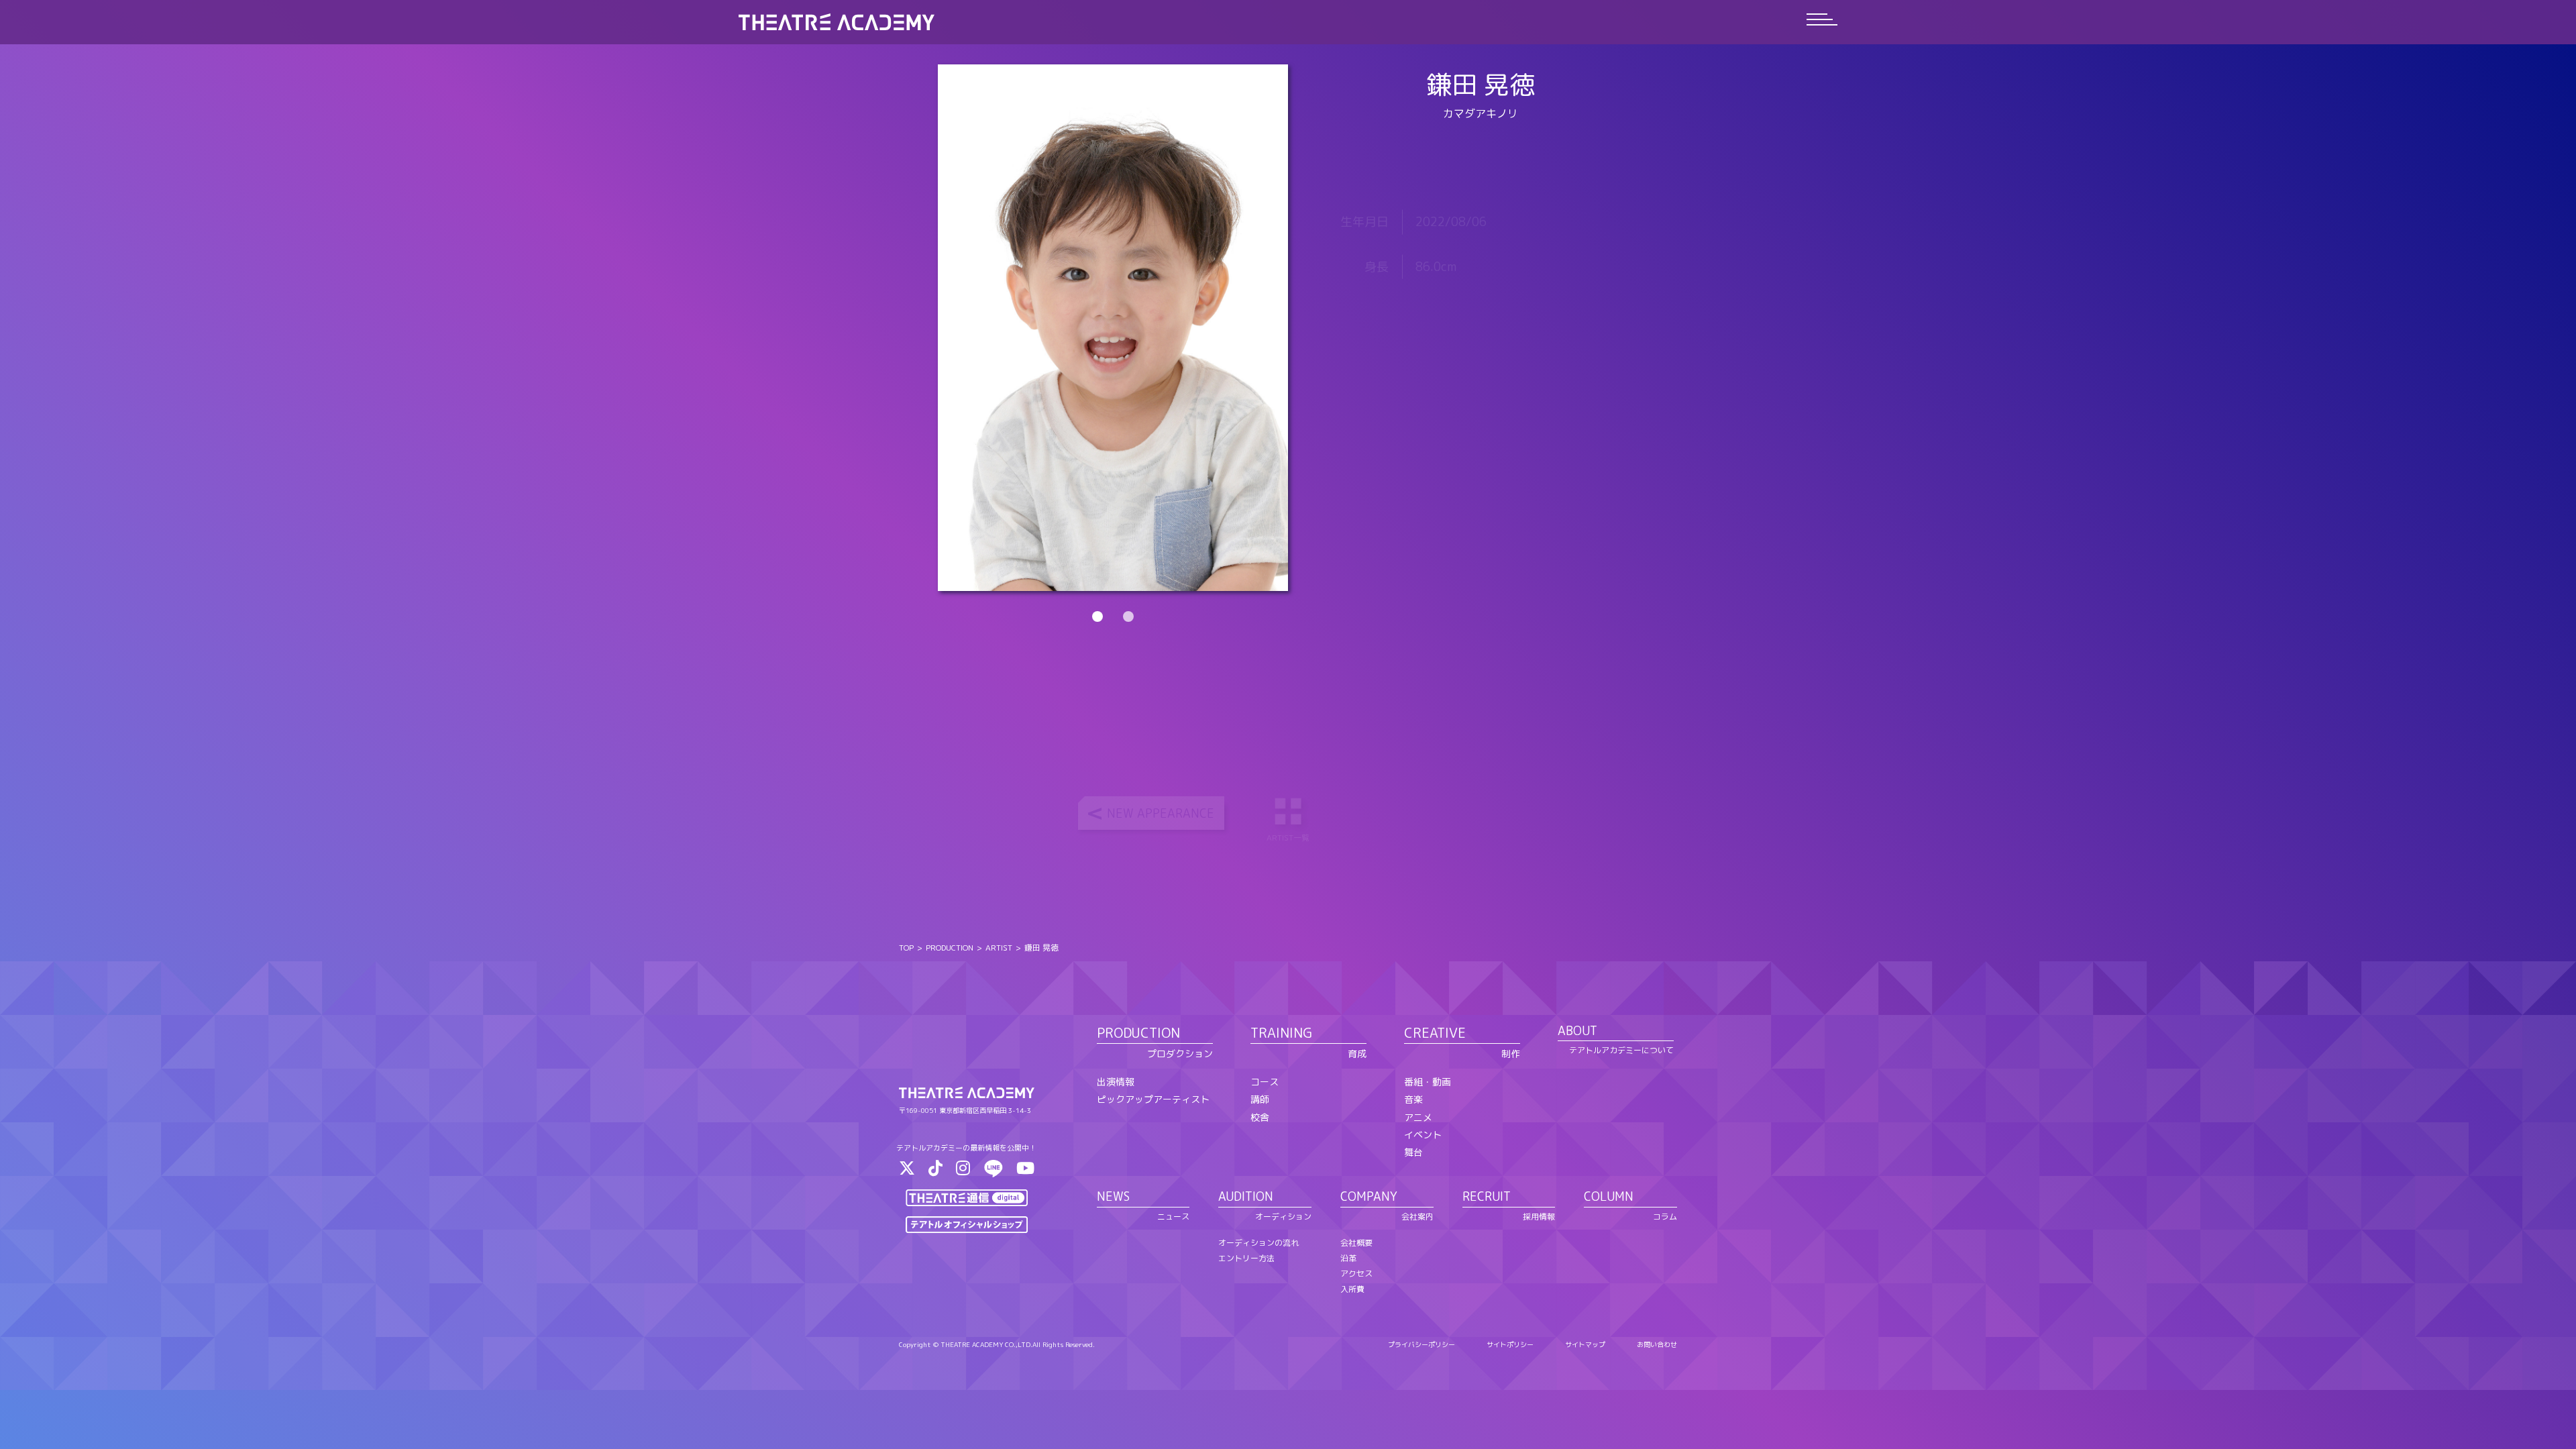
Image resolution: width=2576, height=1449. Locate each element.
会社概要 (1356, 1243)
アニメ (1418, 1117)
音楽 (1413, 1099)
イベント (1423, 1135)
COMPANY (1369, 1196)
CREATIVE (1435, 1032)
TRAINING (1281, 1032)
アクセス (1356, 1274)
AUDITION (1246, 1196)
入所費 (1352, 1289)
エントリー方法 (1246, 1258)
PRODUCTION (950, 948)
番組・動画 (1428, 1082)
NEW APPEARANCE (1161, 813)
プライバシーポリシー (1421, 1344)
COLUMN (1609, 1196)
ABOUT (1577, 1031)
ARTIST (999, 948)
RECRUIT (1487, 1196)
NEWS (1113, 1196)
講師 (1260, 1099)
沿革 (1348, 1258)
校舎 (1260, 1117)
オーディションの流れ (1258, 1243)
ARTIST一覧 (1288, 838)
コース (1265, 1082)
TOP (906, 948)
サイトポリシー (1510, 1344)
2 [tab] (1128, 616)
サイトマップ (1585, 1344)
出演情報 (1116, 1082)
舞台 (1413, 1152)
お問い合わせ (1657, 1344)
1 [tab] (1097, 616)
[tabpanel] (1113, 328)
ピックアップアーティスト (1153, 1099)
